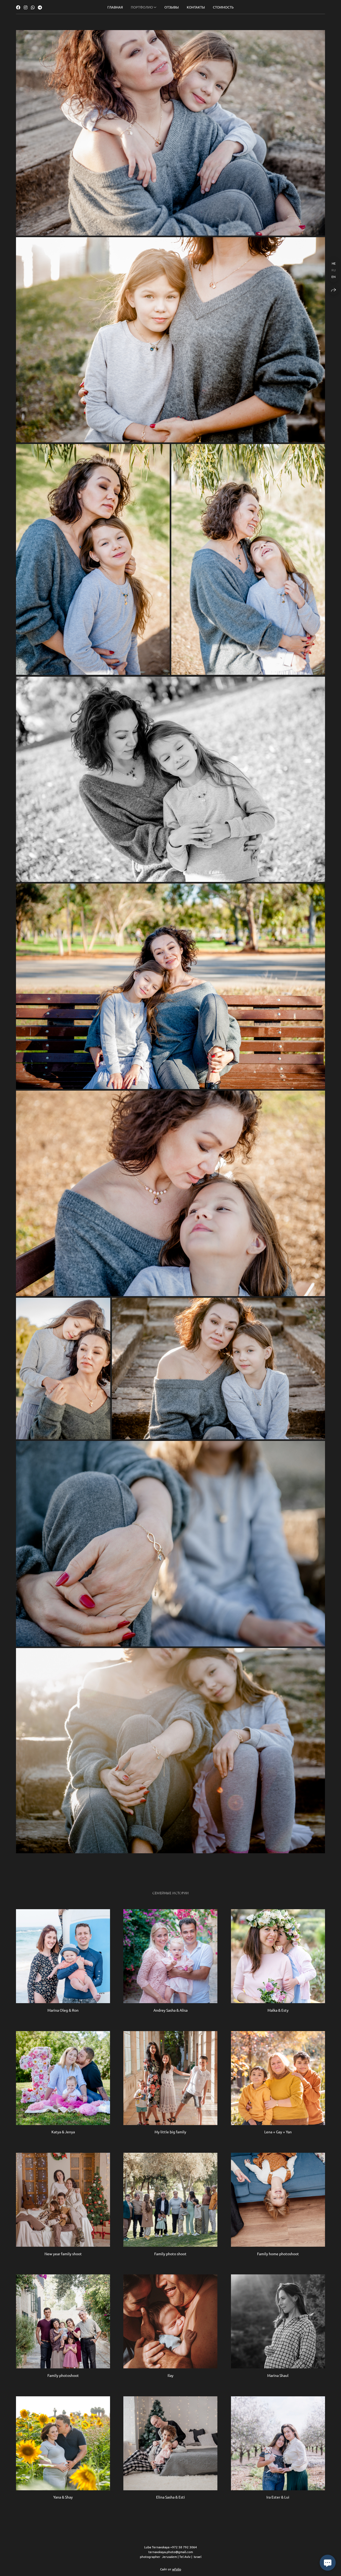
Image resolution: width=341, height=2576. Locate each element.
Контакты (196, 7)
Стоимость (223, 7)
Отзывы (172, 7)
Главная (115, 7)
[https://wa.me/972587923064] (33, 7)
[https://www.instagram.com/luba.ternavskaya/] (26, 7)
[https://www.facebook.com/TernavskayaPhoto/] (18, 7)
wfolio (177, 2569)
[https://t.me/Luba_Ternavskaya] (40, 7)
